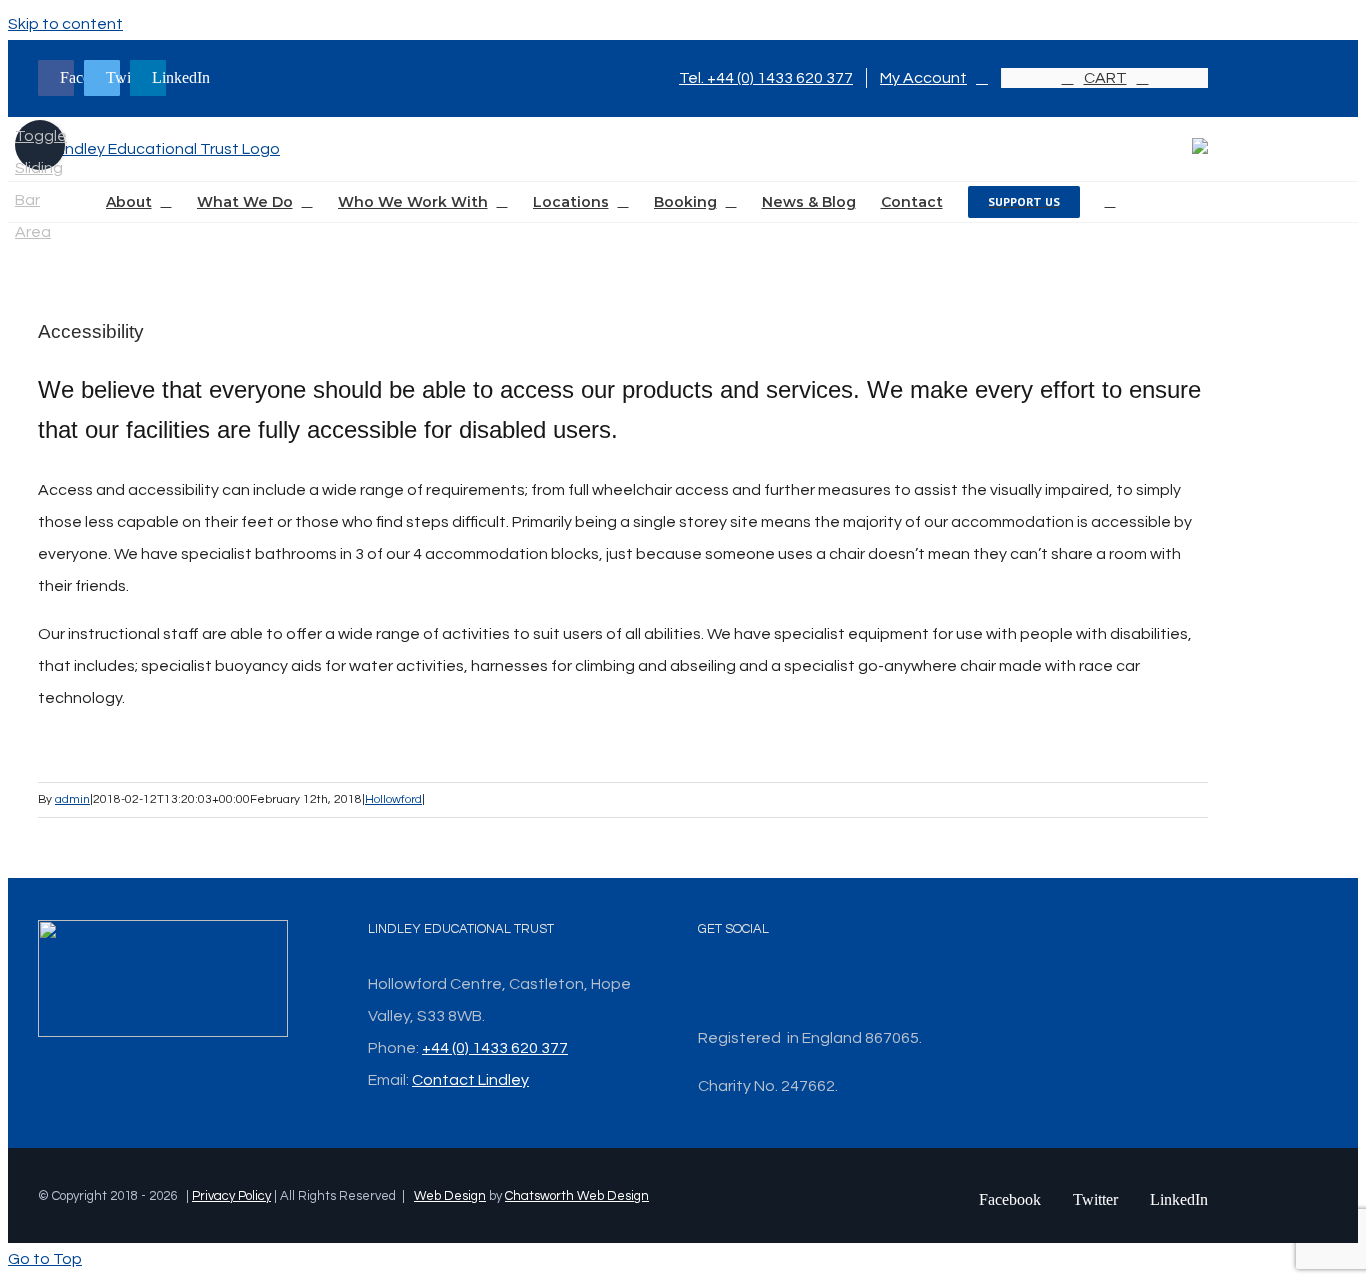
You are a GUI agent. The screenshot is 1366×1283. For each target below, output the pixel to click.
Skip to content (65, 24)
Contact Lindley (470, 1080)
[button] (1110, 202)
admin (72, 799)
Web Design (450, 1196)
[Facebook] (704, 984)
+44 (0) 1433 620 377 (495, 1048)
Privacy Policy (231, 1196)
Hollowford (393, 799)
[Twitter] (730, 984)
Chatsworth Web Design (577, 1196)
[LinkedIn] (756, 984)
